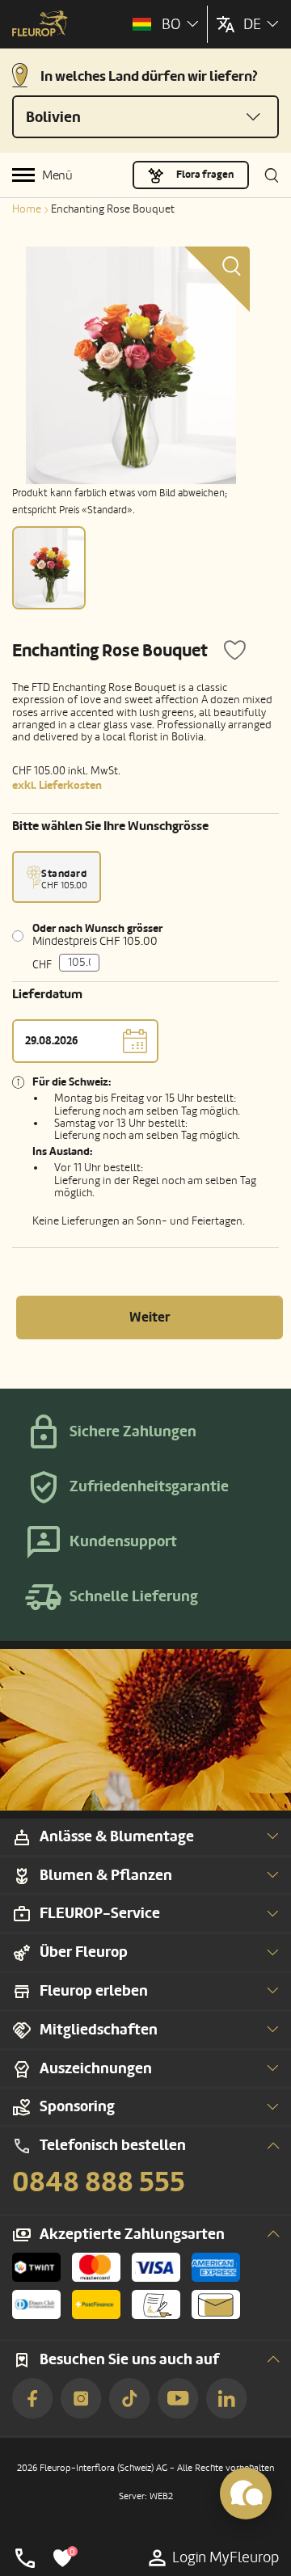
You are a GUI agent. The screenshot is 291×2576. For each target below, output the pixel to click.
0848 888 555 (99, 2182)
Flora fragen (205, 175)
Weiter (150, 1317)
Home (27, 209)
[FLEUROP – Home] (40, 25)
